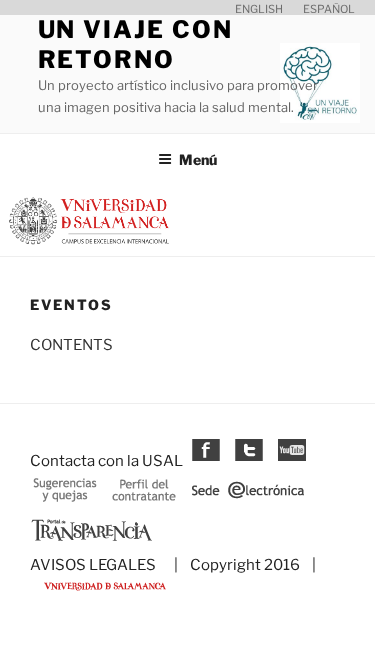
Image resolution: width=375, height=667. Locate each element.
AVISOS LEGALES (93, 565)
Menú (198, 159)
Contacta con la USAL (106, 461)
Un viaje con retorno (135, 44)
